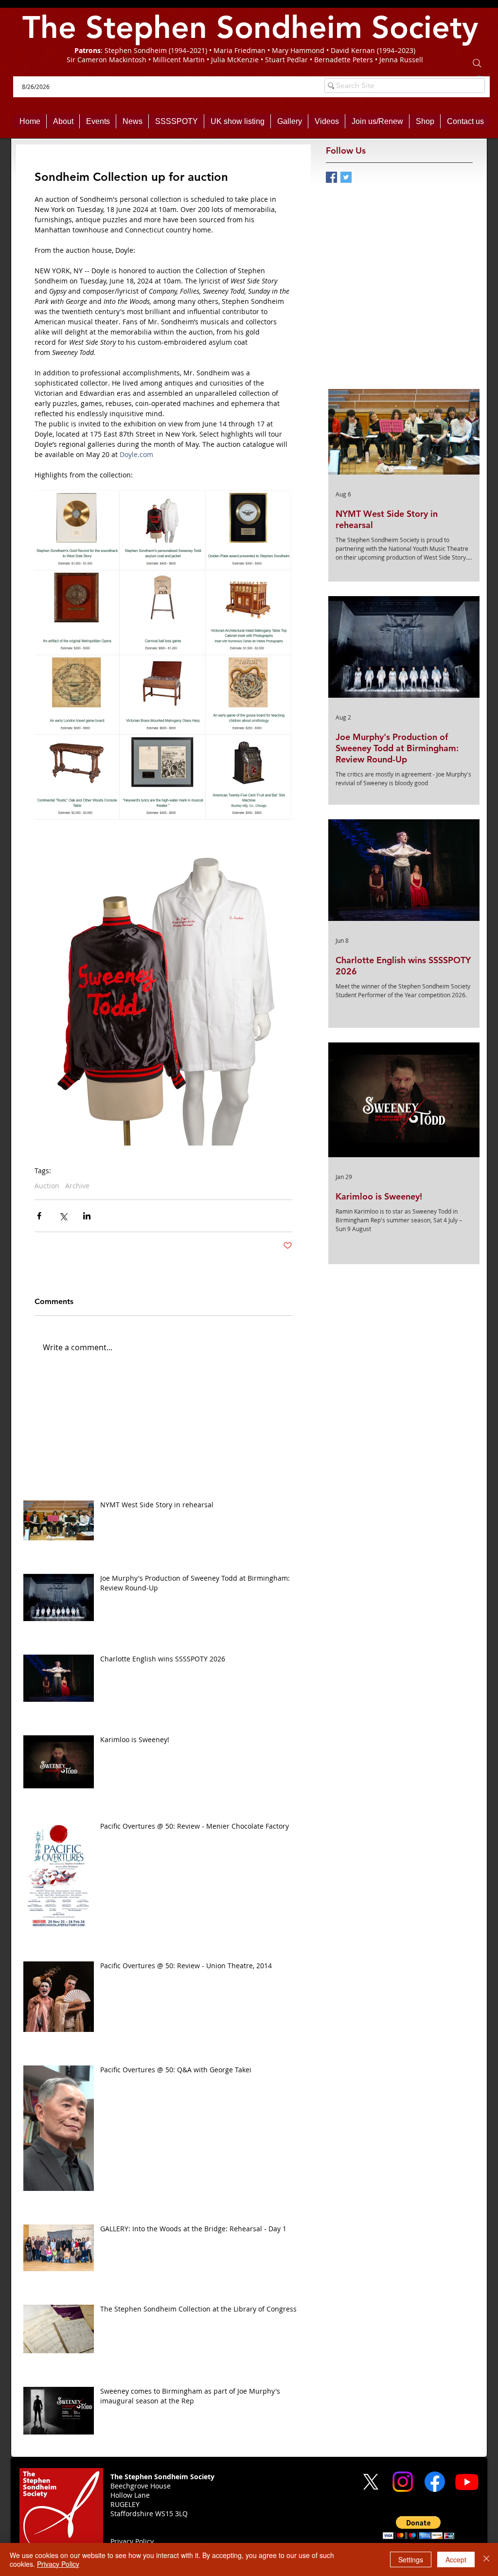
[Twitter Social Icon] (346, 177)
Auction (47, 1186)
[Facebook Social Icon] (331, 177)
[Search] (477, 63)
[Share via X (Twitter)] (63, 1216)
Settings (411, 2559)
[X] (371, 2482)
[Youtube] (467, 2482)
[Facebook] (435, 2482)
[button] (418, 2528)
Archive (77, 1186)
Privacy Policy (58, 2564)
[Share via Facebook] (39, 1216)
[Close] (486, 2559)
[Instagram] (403, 2482)
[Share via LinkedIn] (87, 1216)
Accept (456, 2559)
